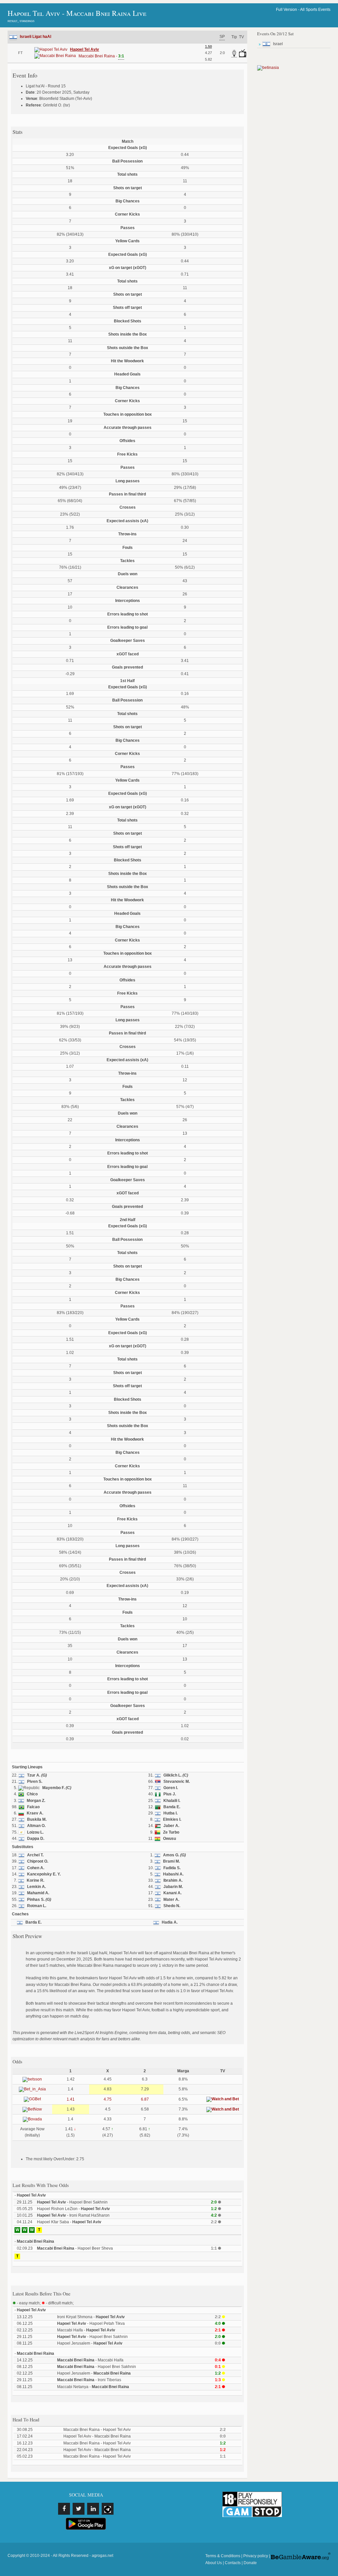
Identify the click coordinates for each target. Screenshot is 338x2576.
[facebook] (64, 2509)
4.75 (108, 2099)
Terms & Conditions (223, 2556)
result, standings (21, 21)
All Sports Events (315, 10)
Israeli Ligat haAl (35, 37)
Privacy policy (256, 2556)
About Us (214, 2563)
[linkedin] (93, 2509)
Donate (250, 2563)
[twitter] (79, 2509)
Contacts (233, 2563)
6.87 (145, 2099)
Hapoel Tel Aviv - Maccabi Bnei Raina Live (77, 13)
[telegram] (108, 2509)
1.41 (71, 2099)
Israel (278, 44)
